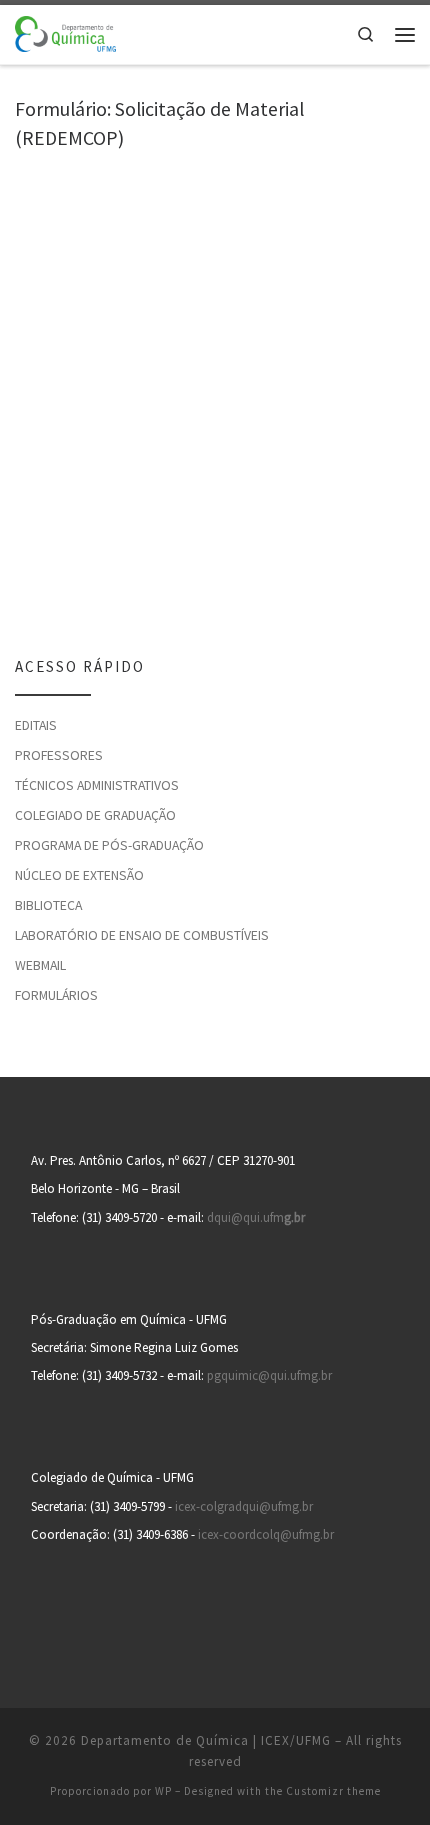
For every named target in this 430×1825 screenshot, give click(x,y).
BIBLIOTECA (48, 905)
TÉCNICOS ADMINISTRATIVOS (97, 785)
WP (163, 1791)
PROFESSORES (59, 755)
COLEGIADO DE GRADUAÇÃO (95, 815)
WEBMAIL (40, 965)
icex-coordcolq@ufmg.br (266, 1534)
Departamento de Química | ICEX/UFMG (206, 1740)
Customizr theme (333, 1791)
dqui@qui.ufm (256, 1217)
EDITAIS (36, 725)
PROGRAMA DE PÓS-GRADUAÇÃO (109, 845)
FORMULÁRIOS (56, 995)
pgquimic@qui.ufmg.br (269, 1375)
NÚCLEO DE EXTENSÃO (79, 875)
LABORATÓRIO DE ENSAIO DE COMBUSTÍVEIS (142, 935)
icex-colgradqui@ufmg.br (244, 1506)
